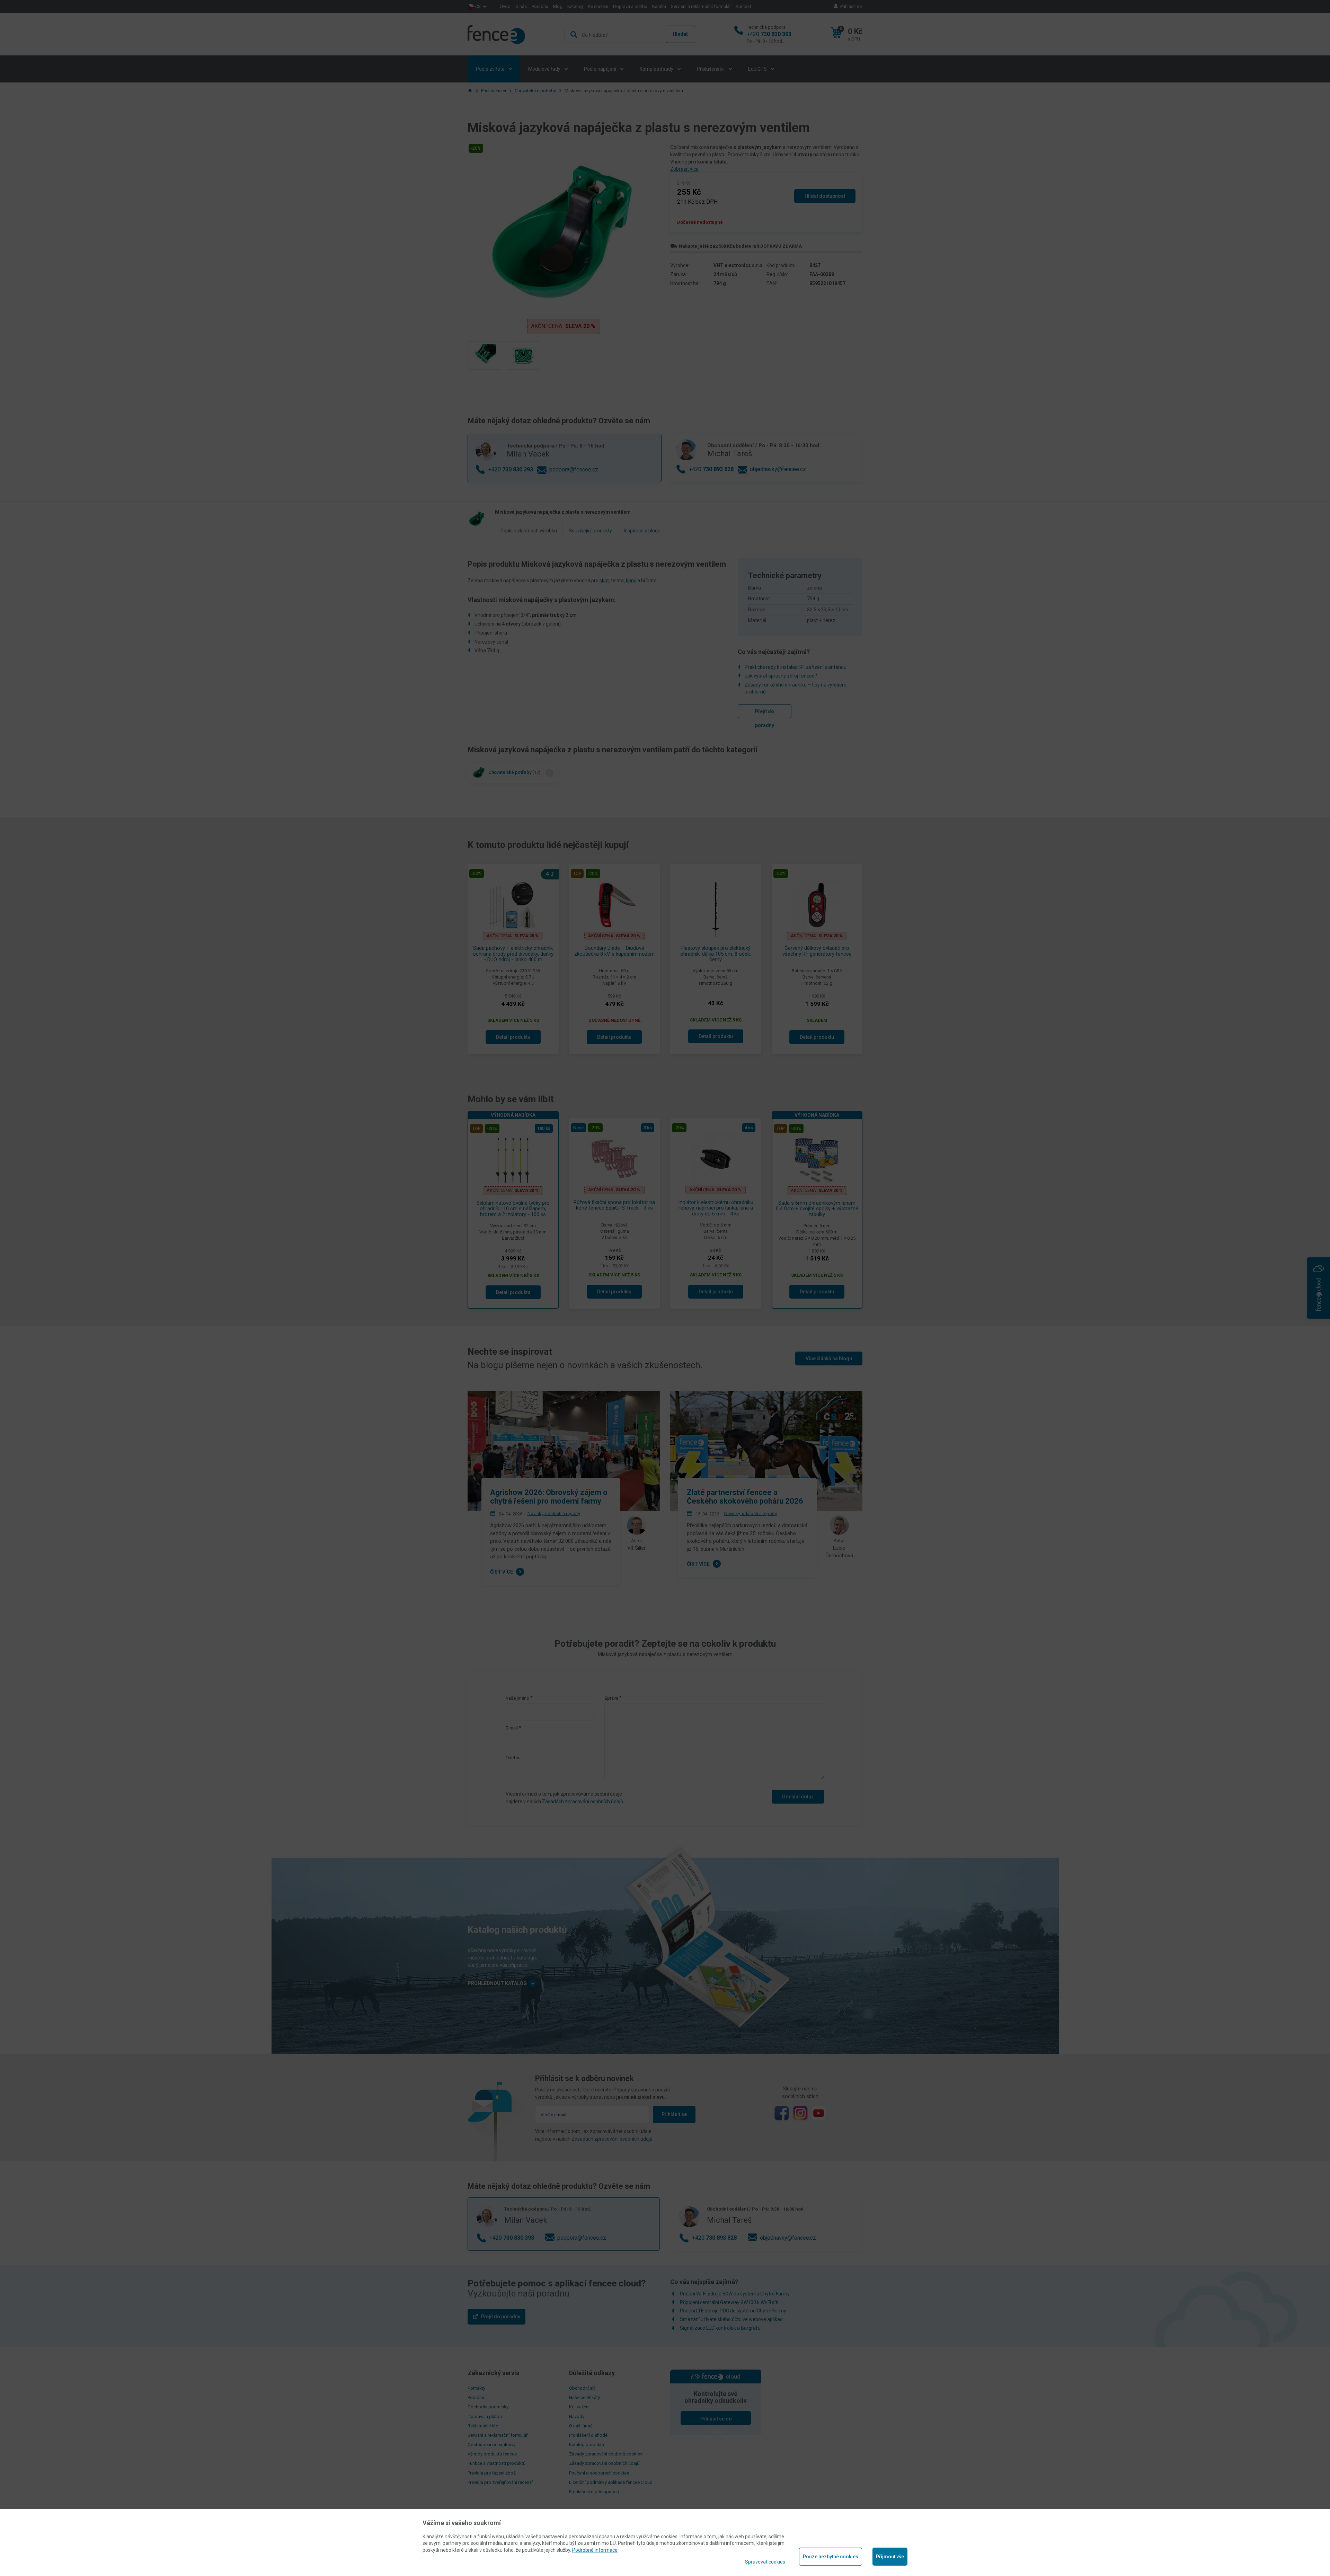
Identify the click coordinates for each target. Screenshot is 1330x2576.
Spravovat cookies (765, 2562)
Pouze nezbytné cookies (831, 2557)
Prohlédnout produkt (665, 251)
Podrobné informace (595, 2550)
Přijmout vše (890, 2557)
